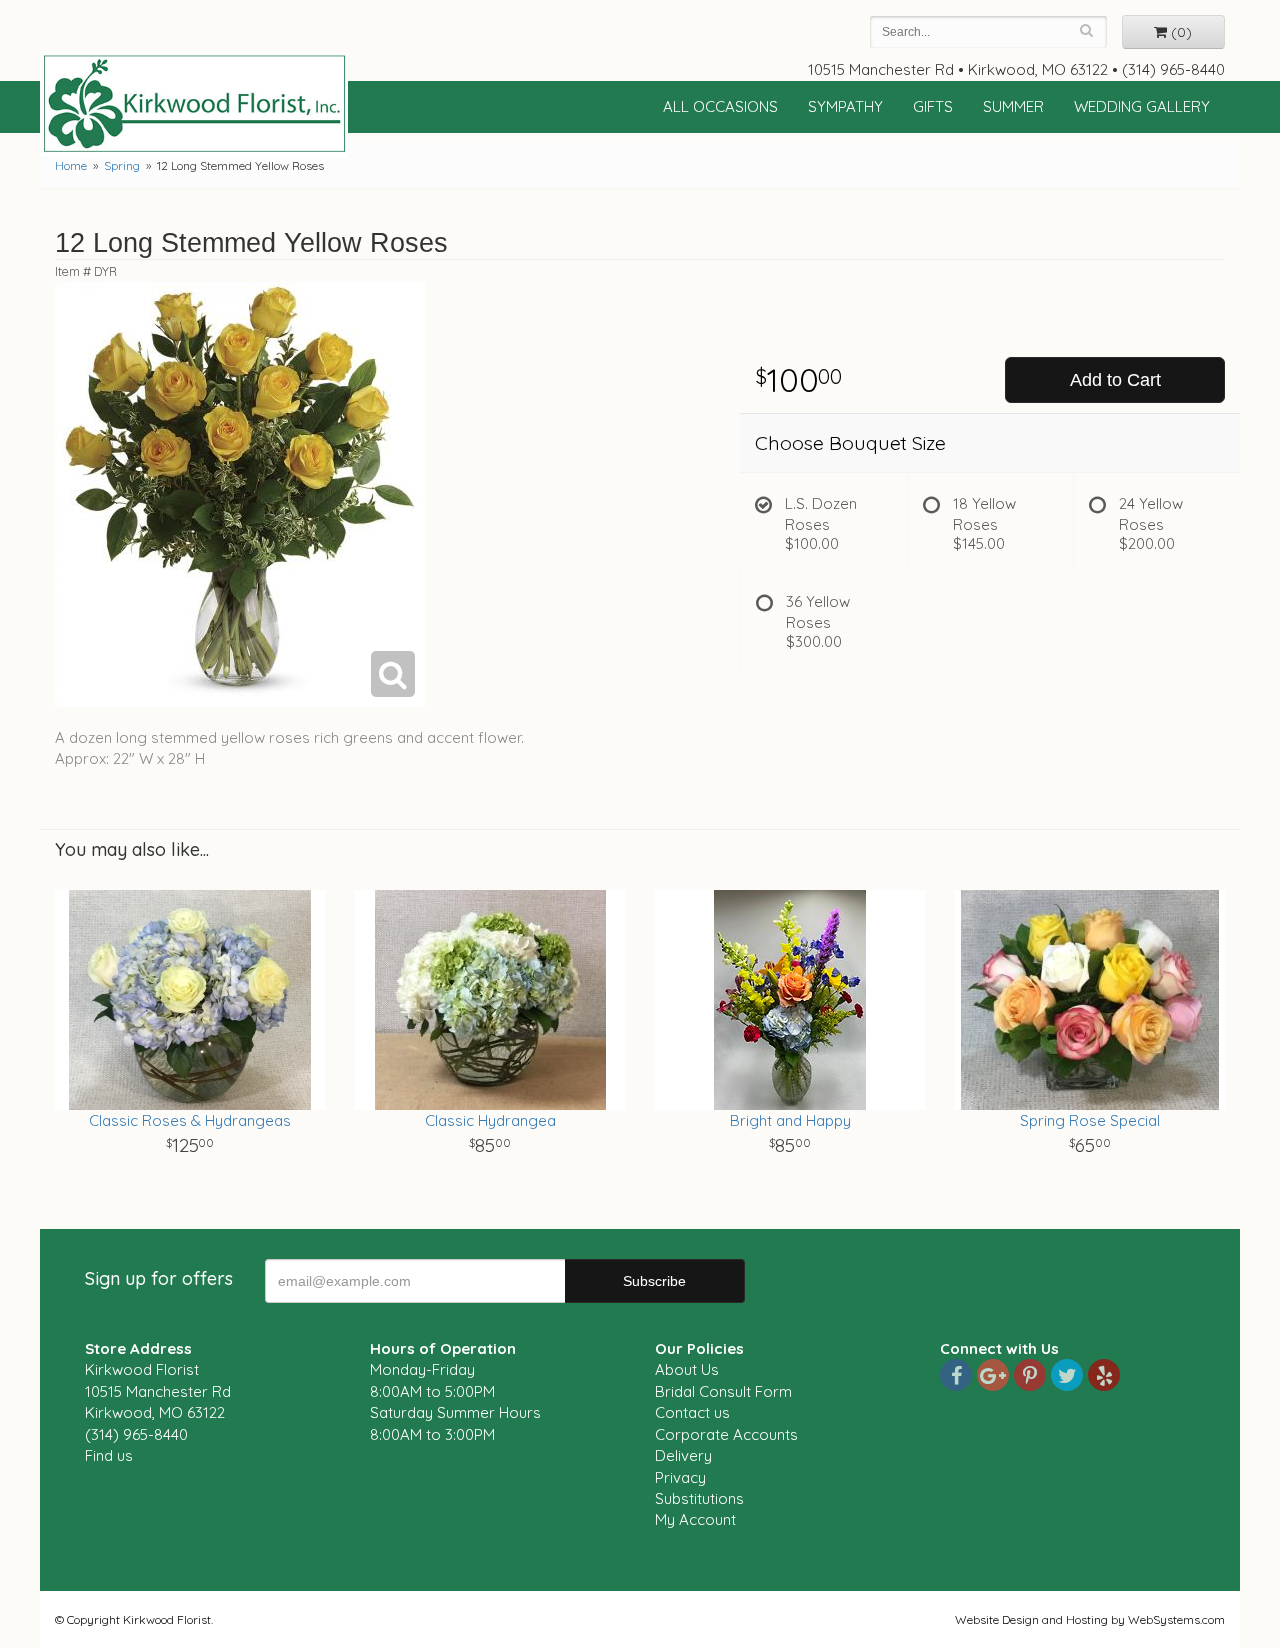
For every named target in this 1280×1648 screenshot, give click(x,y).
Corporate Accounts (726, 1434)
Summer (1013, 106)
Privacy (680, 1477)
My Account (695, 1519)
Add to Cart (1115, 380)
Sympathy (845, 106)
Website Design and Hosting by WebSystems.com (1090, 1619)
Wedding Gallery (1142, 106)
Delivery (683, 1455)
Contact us (692, 1412)
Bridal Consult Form (723, 1391)
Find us (109, 1455)
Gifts (933, 106)
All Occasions (720, 106)
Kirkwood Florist (194, 104)
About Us (687, 1369)
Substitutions (699, 1498)
